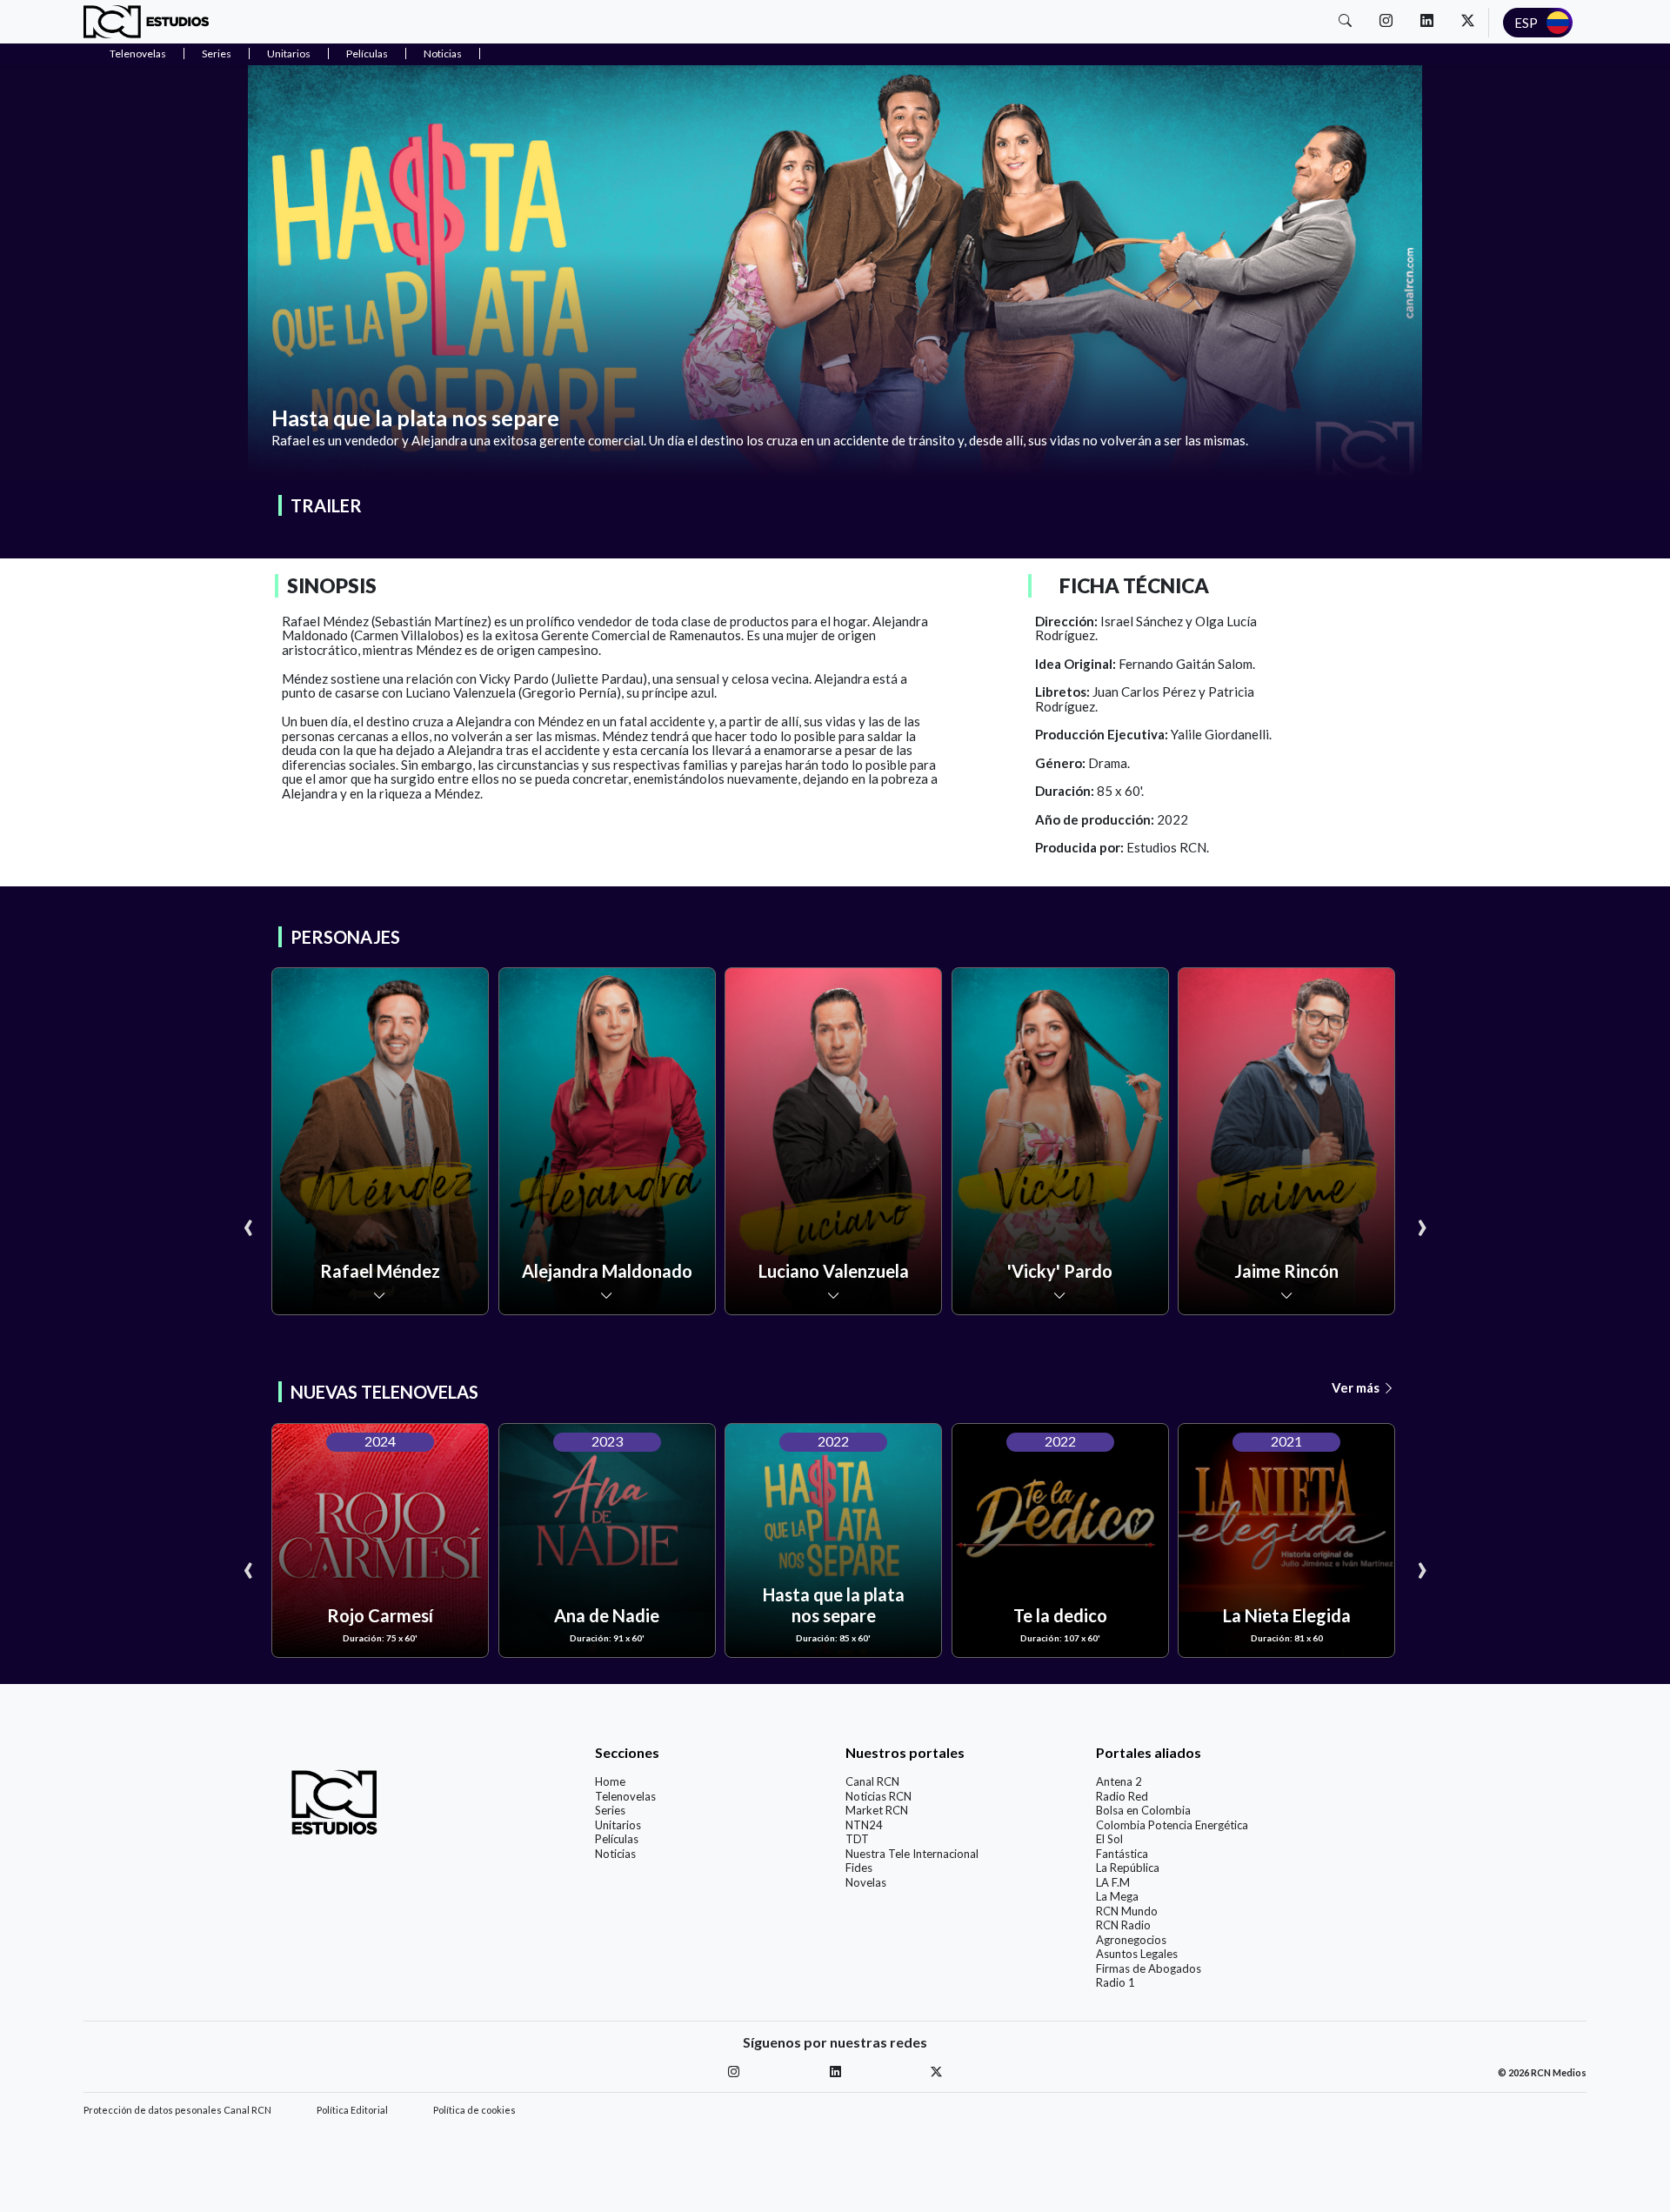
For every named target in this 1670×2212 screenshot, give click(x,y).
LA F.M (1113, 1882)
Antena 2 (1119, 1781)
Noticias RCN (878, 1796)
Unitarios (289, 53)
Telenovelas (138, 53)
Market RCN (877, 1810)
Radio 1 (1116, 1982)
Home (610, 1781)
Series (217, 53)
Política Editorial (352, 2110)
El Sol (1109, 1839)
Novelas (866, 1882)
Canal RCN (872, 1781)
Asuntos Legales (1137, 1954)
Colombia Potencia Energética (1172, 1825)
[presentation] (248, 1224)
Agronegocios (1131, 1940)
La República (1128, 1868)
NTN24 (864, 1825)
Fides (859, 1868)
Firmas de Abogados (1149, 1968)
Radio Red (1122, 1796)
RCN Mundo (1127, 1911)
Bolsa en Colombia (1143, 1810)
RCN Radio (1123, 1925)
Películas (367, 53)
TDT (857, 1839)
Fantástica (1122, 1854)
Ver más (1357, 1387)
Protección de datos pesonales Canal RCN (177, 2110)
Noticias (443, 53)
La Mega (1117, 1896)
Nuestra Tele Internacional (912, 1854)
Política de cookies (474, 2110)
